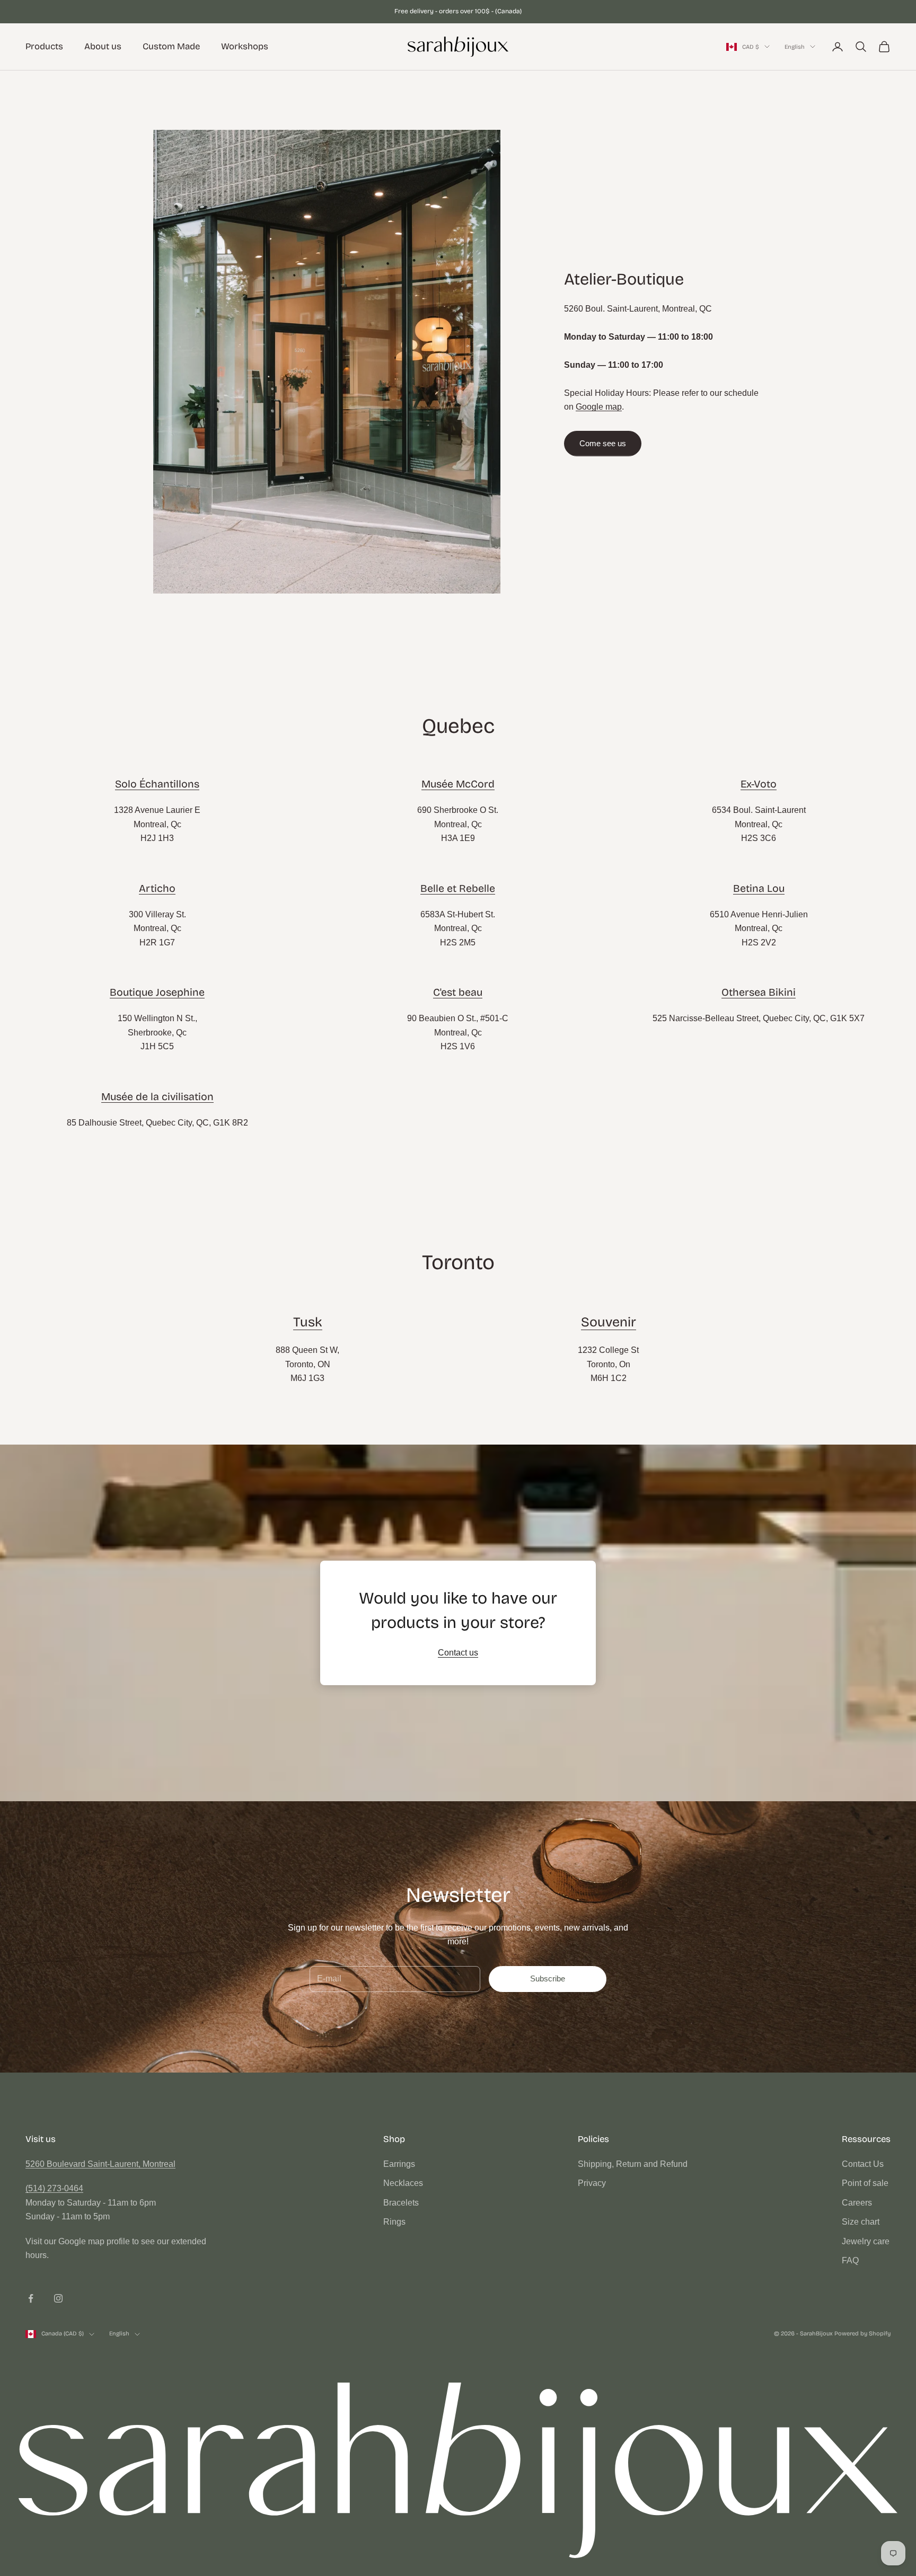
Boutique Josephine (157, 992)
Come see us (603, 443)
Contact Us (863, 2164)
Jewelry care (866, 2241)
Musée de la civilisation (157, 1097)
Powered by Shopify (862, 2334)
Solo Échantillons (157, 784)
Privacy (592, 2183)
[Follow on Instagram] (58, 2298)
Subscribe (548, 1979)
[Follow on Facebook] (31, 2298)
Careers (857, 2203)
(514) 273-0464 (54, 2188)
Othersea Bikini (759, 992)
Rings (394, 2222)
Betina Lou (759, 888)
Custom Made (171, 46)
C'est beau (458, 992)
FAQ (850, 2260)
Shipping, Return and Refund (633, 2164)
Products (44, 46)
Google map (599, 407)
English (795, 46)
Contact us (458, 1653)
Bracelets (401, 2203)
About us (103, 46)
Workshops (245, 46)
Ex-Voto (759, 784)
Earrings (399, 2164)
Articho (157, 888)
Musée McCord (458, 784)
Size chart (861, 2222)
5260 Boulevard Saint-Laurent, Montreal (100, 2164)
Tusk (308, 1322)
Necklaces (403, 2183)
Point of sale (865, 2183)
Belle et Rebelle (458, 888)
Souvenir (609, 1322)
